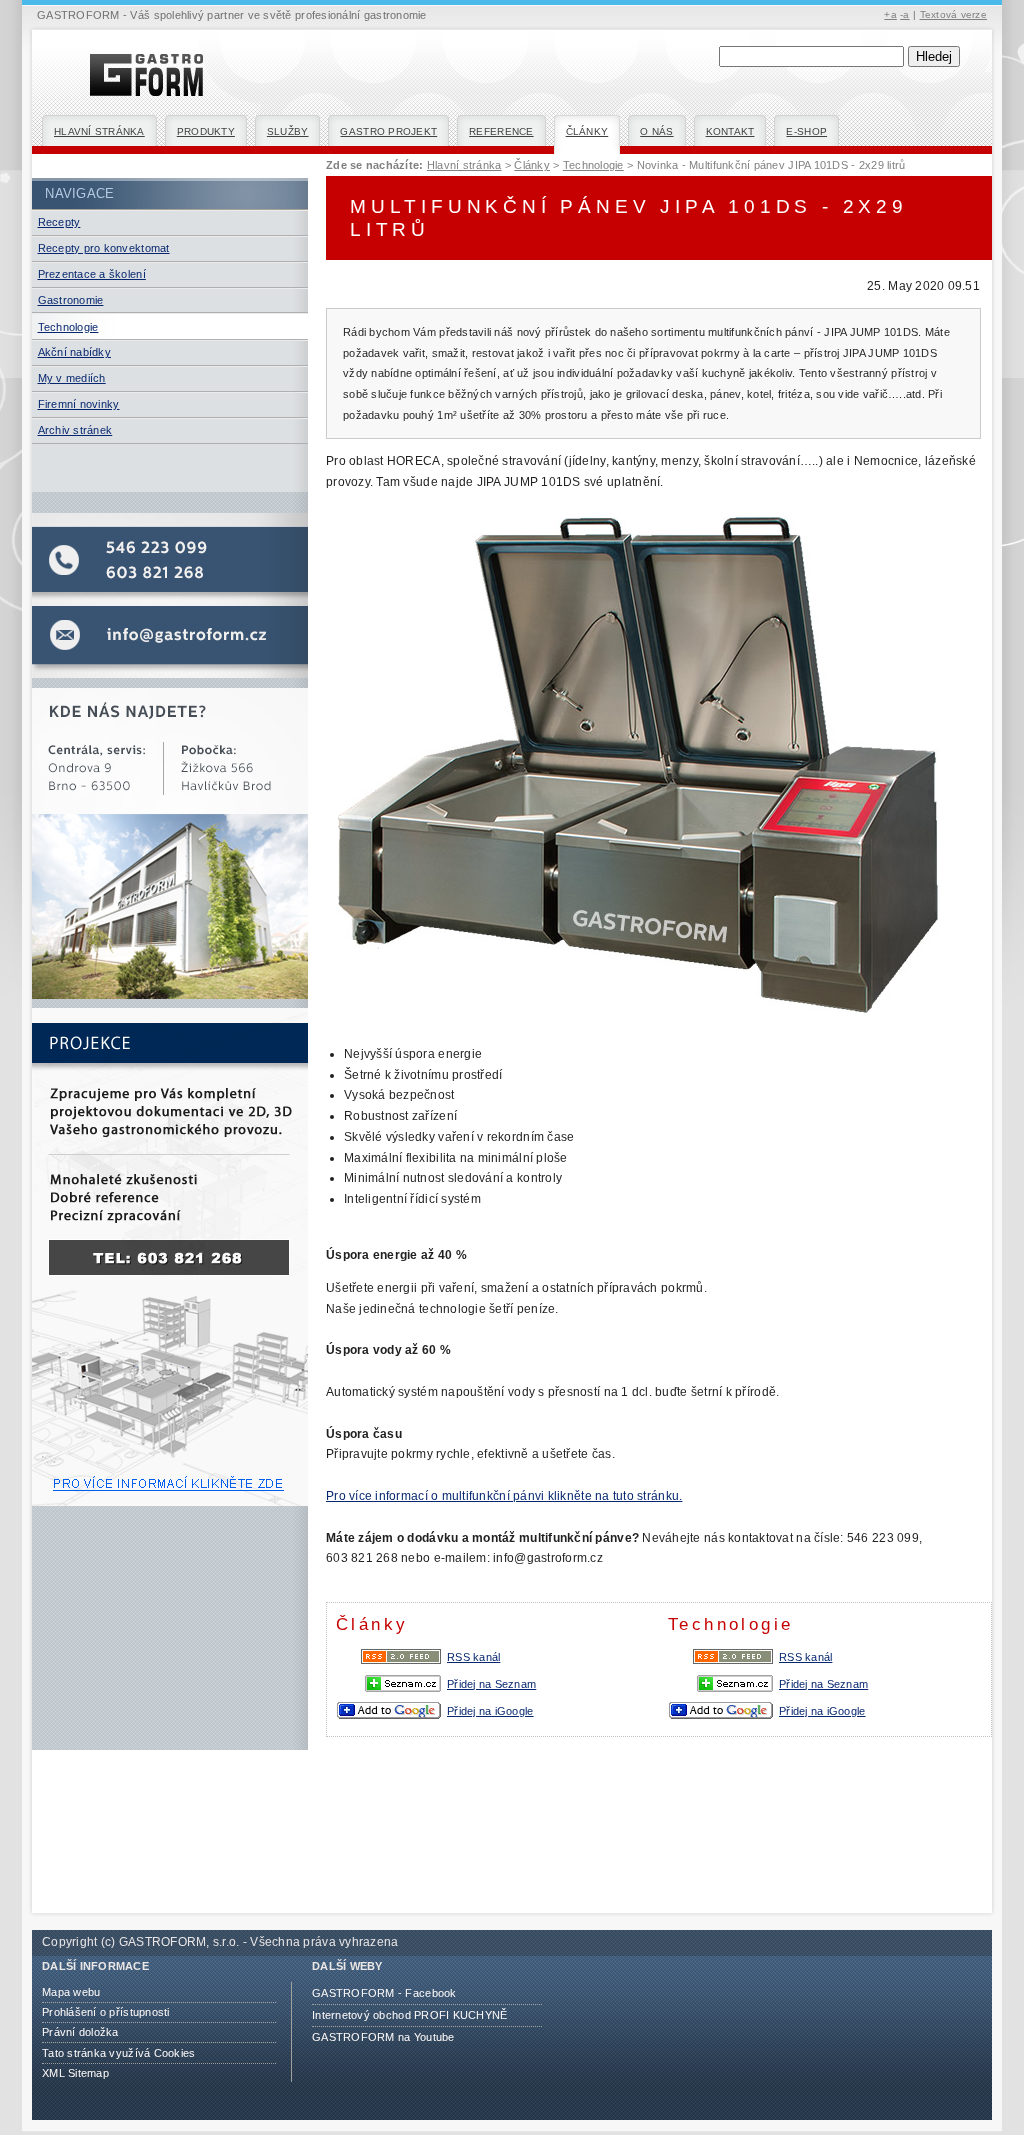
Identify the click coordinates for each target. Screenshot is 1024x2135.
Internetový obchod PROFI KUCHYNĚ (410, 2015)
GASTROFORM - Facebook (384, 1993)
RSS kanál (805, 1657)
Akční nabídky (74, 352)
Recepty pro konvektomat (104, 248)
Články (587, 131)
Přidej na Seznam (823, 1684)
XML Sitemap (75, 2073)
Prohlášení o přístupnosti (106, 2012)
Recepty (59, 222)
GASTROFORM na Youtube (383, 2037)
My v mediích (72, 378)
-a (905, 14)
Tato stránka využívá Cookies (118, 2053)
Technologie (68, 327)
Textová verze (953, 14)
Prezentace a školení (92, 274)
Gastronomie (71, 300)
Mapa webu (71, 1992)
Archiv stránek (75, 430)
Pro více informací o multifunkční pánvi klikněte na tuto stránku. (504, 1496)
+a (890, 14)
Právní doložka (80, 2032)
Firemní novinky (79, 404)
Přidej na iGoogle (822, 1711)
